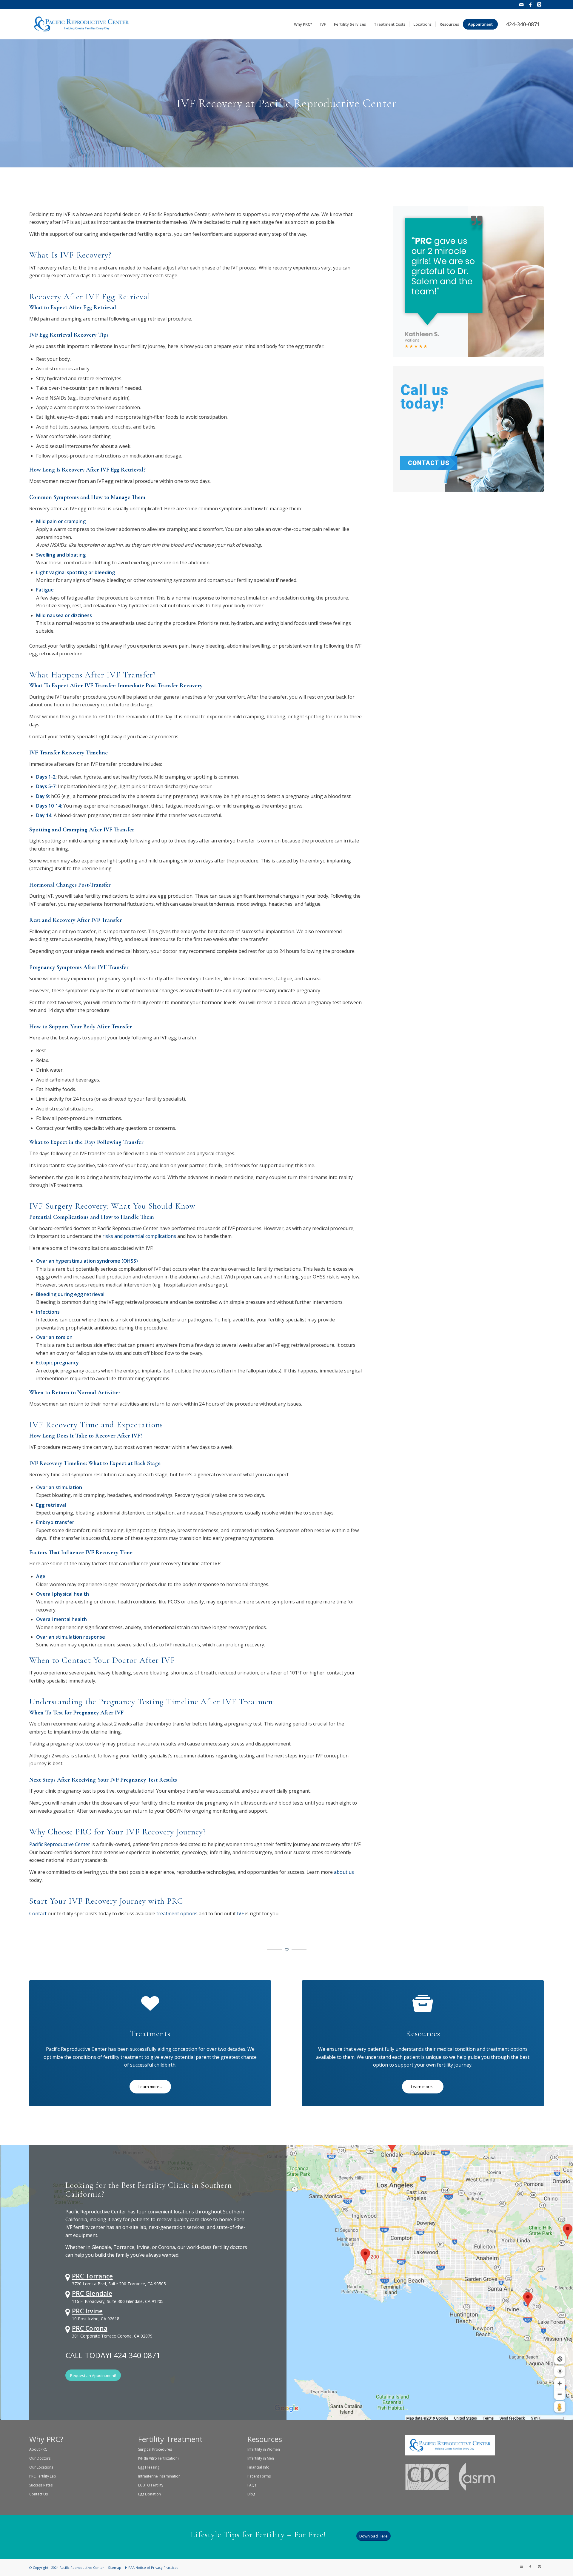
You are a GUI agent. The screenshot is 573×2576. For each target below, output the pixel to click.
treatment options (177, 1913)
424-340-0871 (137, 2355)
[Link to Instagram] (539, 4)
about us (344, 1872)
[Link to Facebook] (530, 4)
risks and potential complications (139, 1236)
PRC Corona (90, 2328)
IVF (240, 1913)
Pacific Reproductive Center (60, 1844)
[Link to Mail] (521, 4)
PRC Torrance (92, 2276)
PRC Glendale (92, 2293)
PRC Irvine (87, 2311)
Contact (38, 1913)
